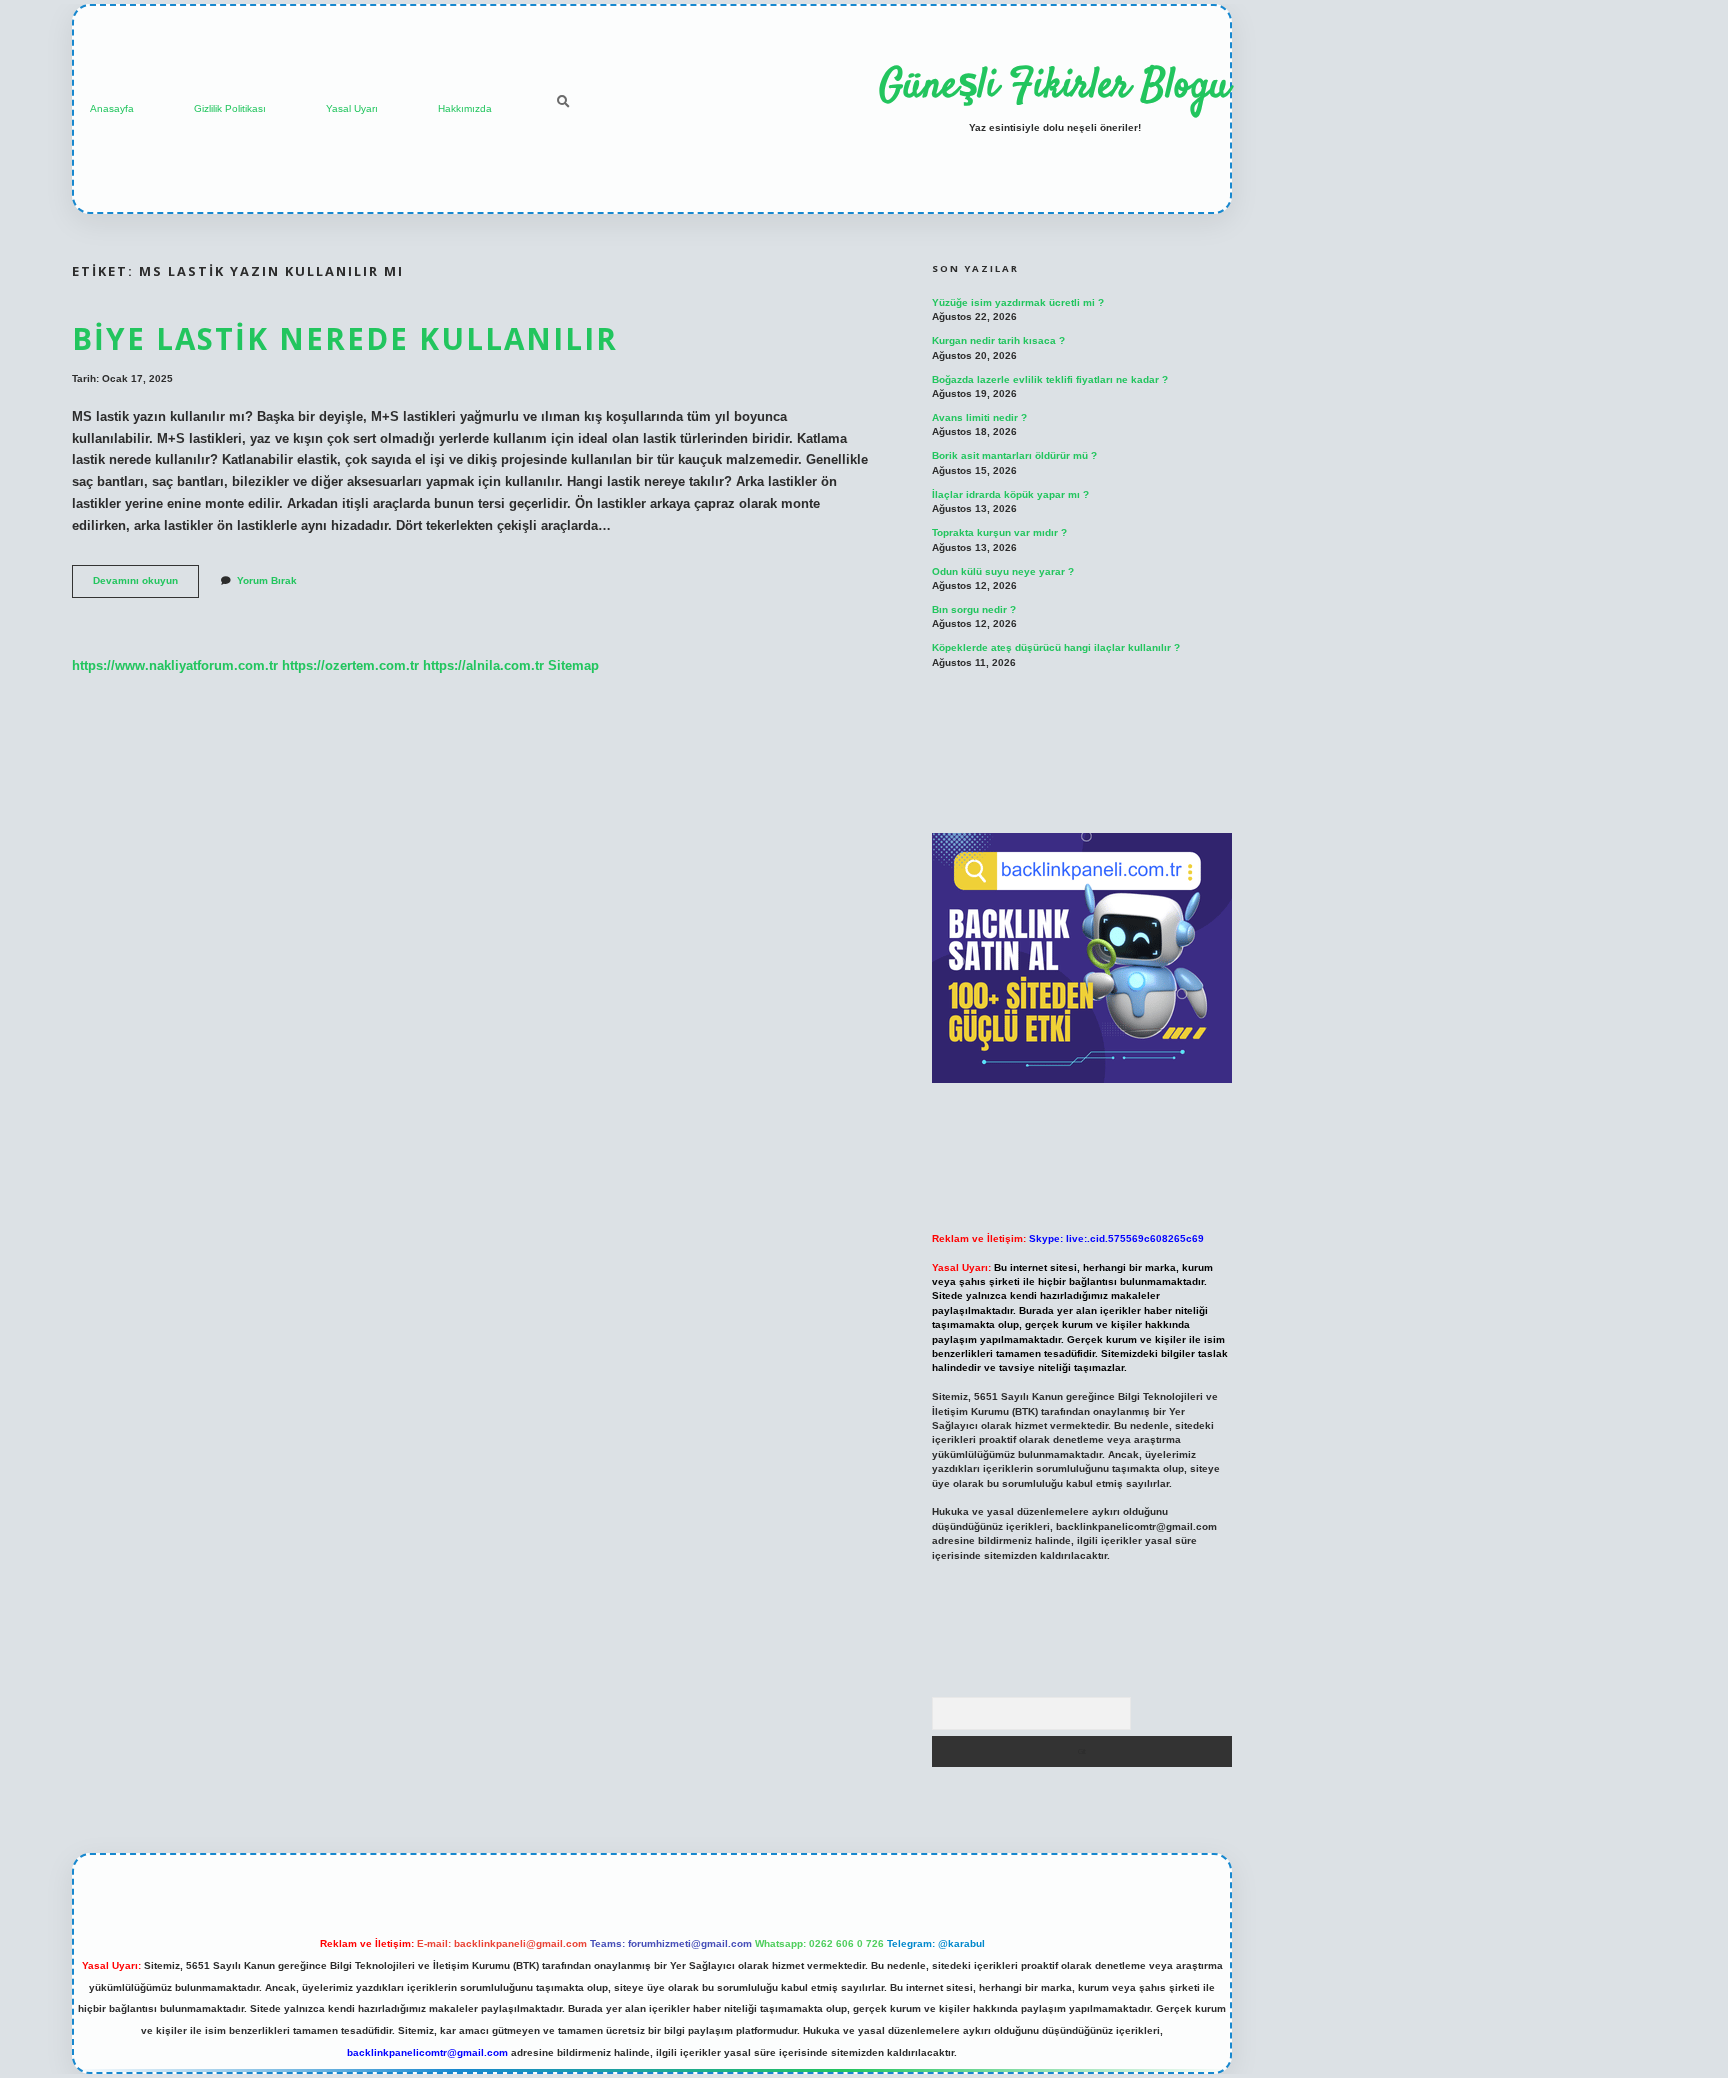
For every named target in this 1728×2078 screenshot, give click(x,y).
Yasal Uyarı (352, 108)
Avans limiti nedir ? (979, 417)
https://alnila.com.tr (483, 665)
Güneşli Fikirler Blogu (1054, 87)
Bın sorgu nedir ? (974, 609)
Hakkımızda (465, 108)
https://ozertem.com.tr (350, 665)
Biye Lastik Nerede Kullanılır (345, 338)
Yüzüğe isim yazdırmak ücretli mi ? (1018, 302)
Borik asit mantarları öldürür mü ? (1014, 455)
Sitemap (573, 665)
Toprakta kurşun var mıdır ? (999, 532)
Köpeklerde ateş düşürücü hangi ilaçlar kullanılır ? (1056, 647)
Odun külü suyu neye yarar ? (1003, 571)
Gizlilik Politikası (230, 108)
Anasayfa (112, 108)
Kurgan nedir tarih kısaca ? (998, 340)
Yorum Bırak (267, 580)
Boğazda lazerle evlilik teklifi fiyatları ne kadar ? (1050, 379)
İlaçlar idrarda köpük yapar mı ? (1010, 494)
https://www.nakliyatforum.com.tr (175, 665)
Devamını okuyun (146, 585)
